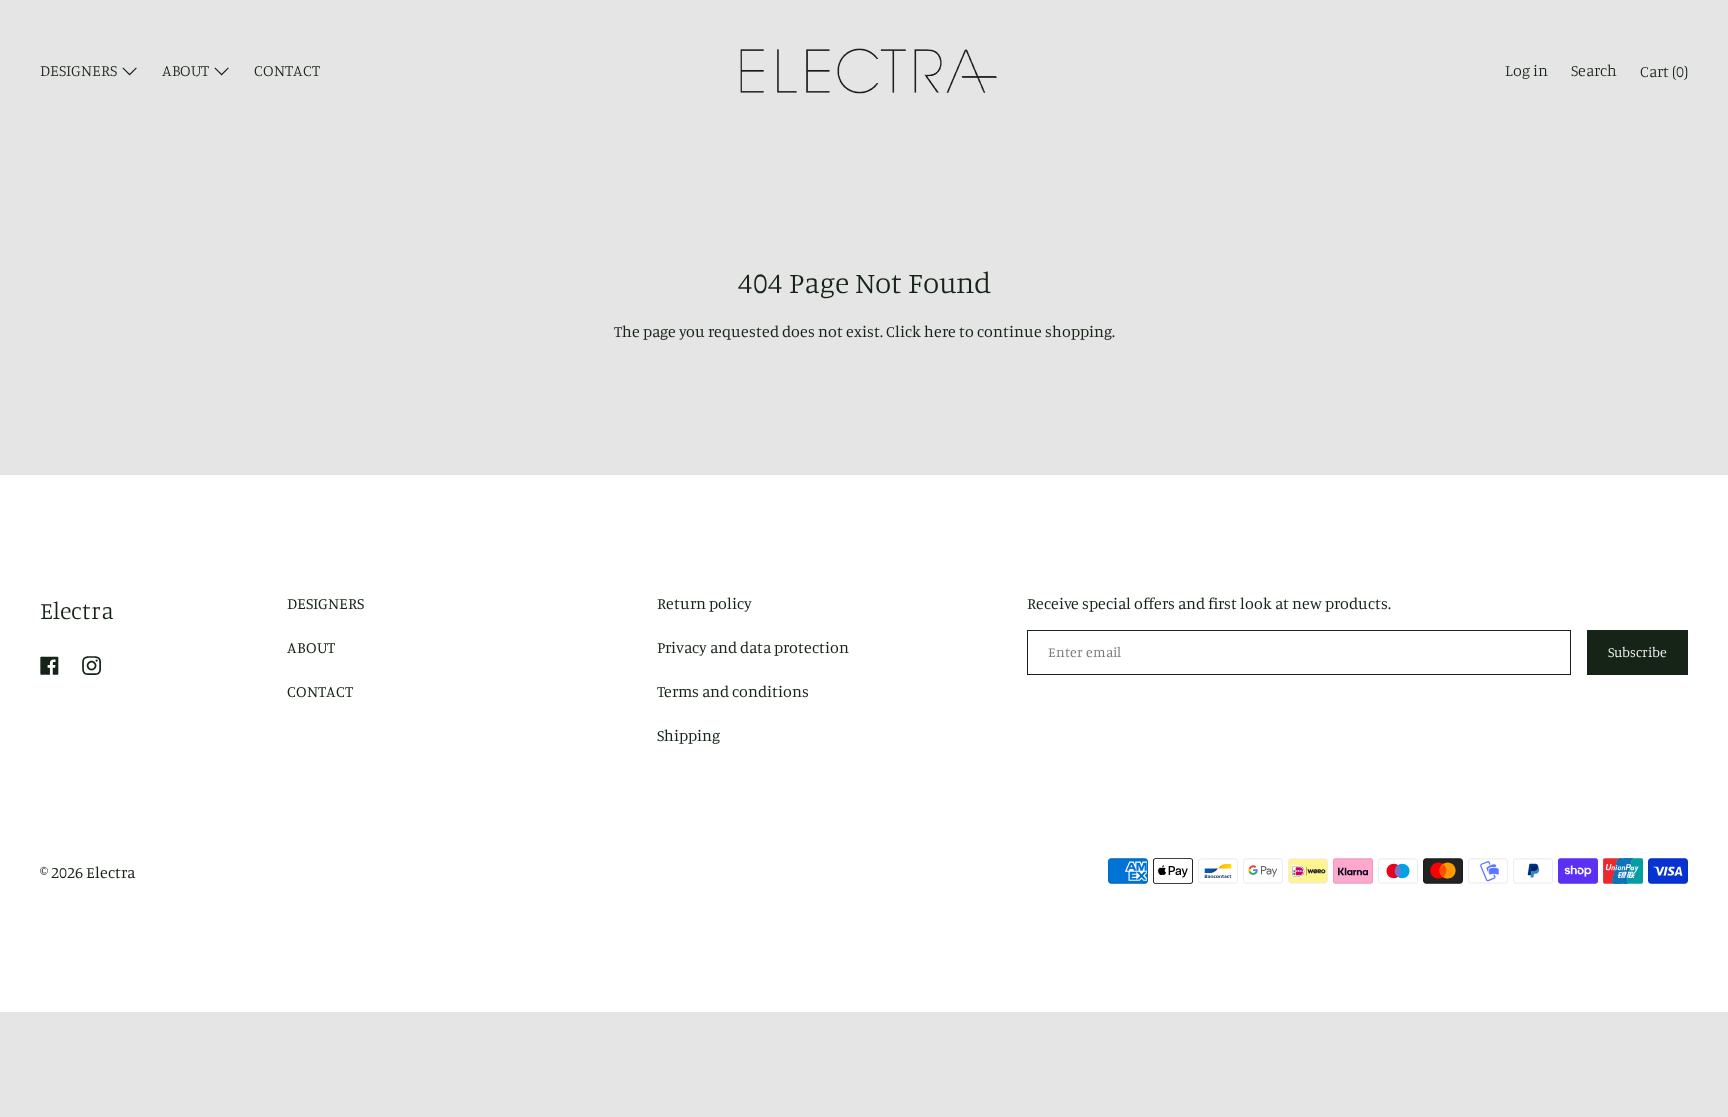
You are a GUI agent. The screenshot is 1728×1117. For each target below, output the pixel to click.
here (940, 331)
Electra (77, 610)
